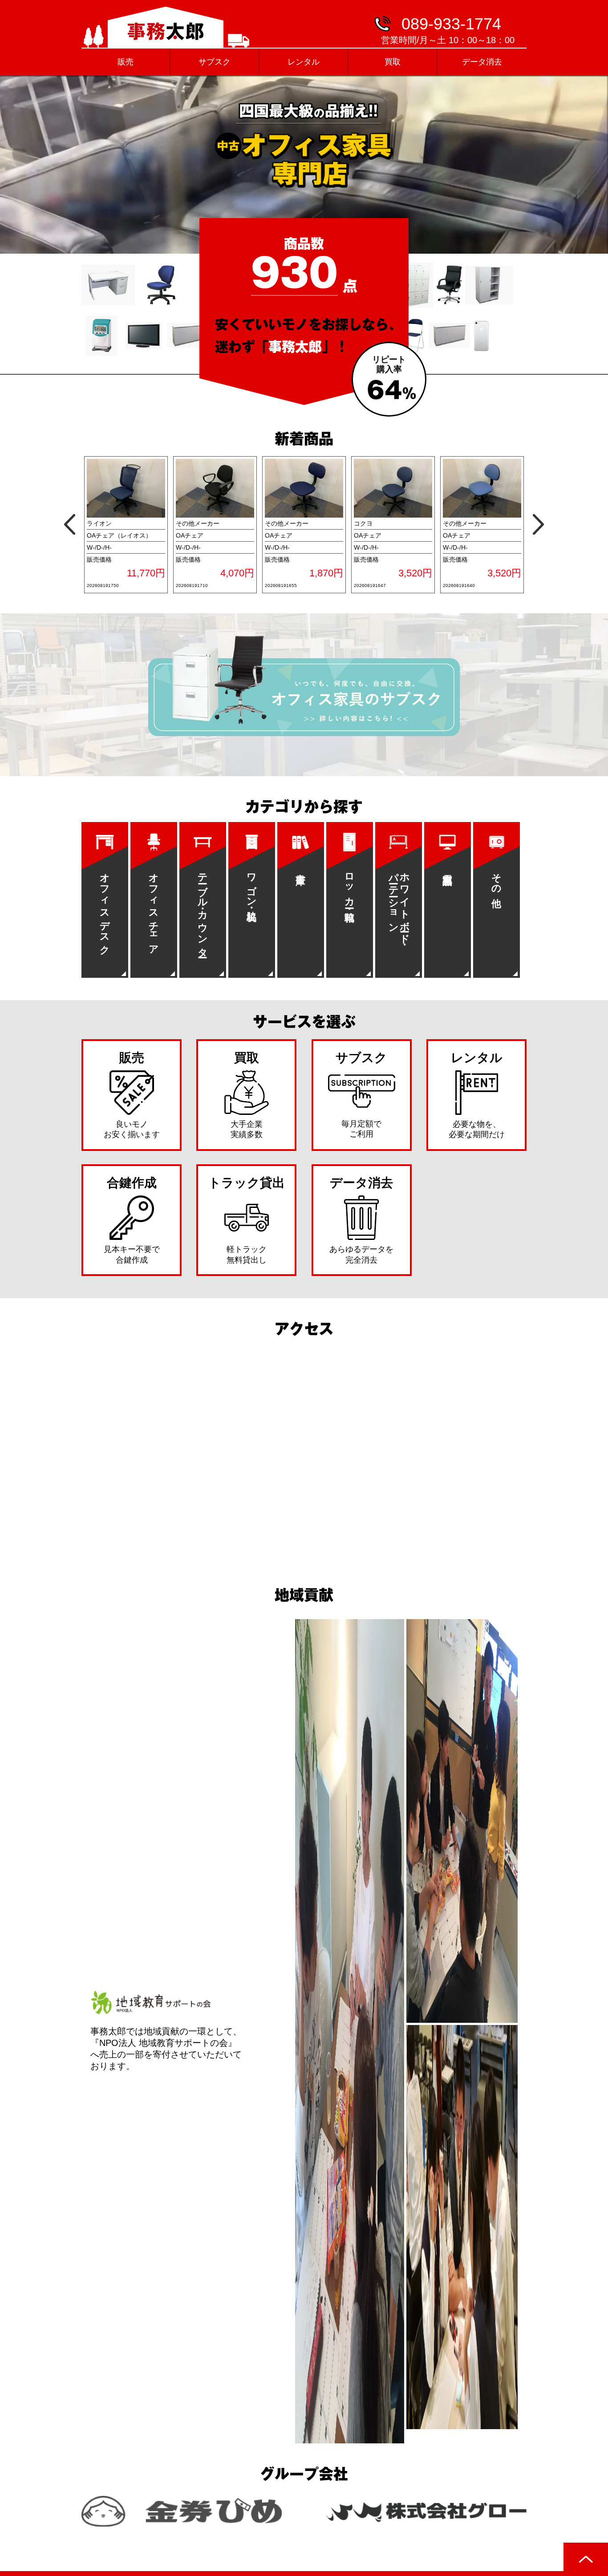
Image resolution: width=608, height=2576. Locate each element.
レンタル (304, 62)
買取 (393, 62)
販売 (126, 62)
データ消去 (482, 62)
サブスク (215, 62)
